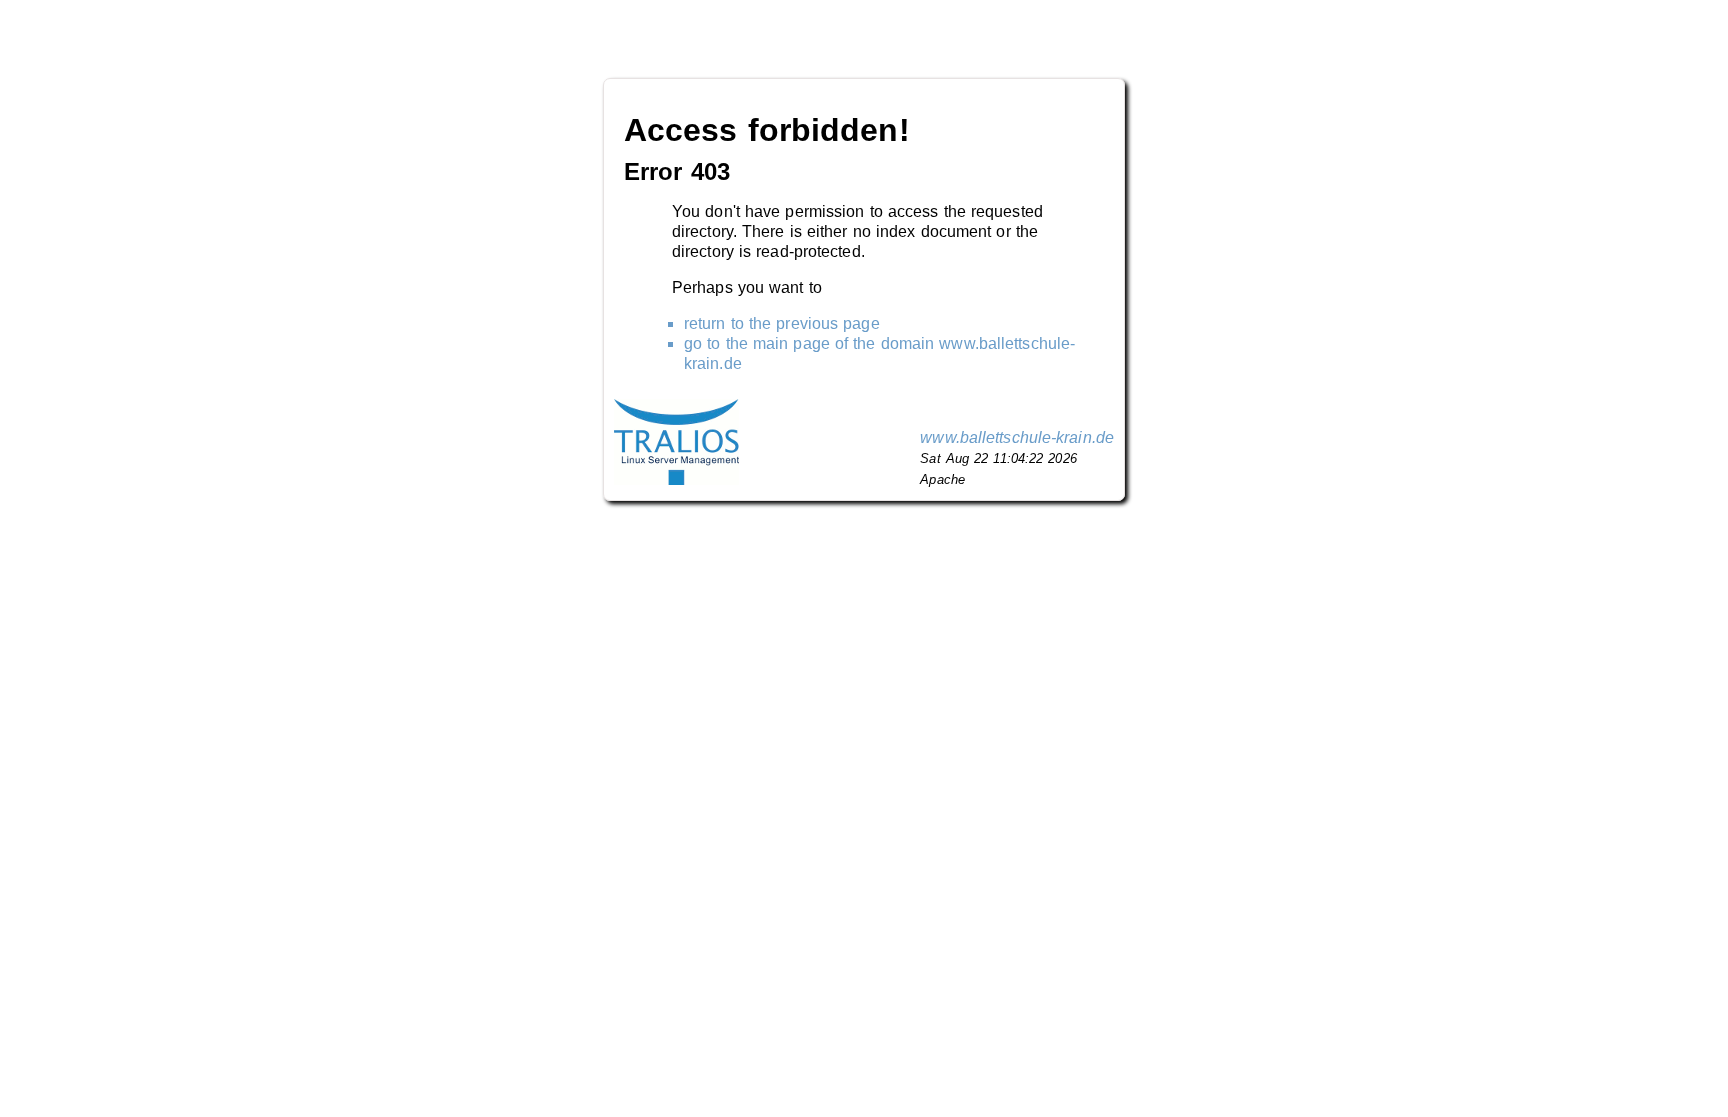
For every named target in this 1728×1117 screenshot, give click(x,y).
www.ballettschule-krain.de (1017, 437)
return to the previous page (782, 323)
